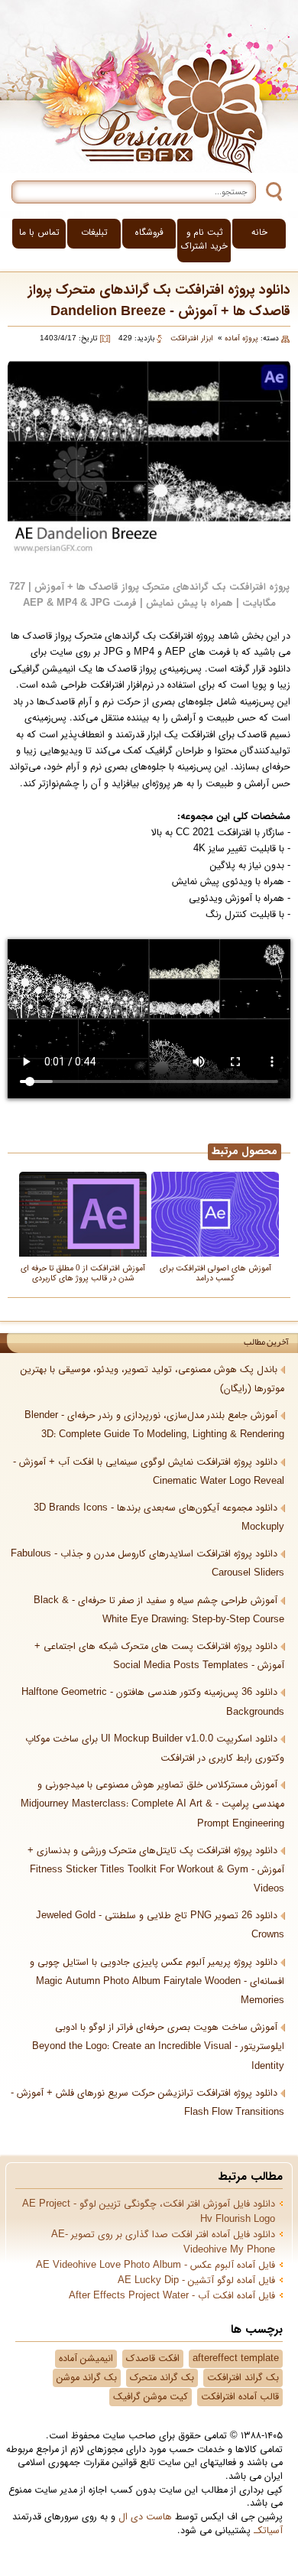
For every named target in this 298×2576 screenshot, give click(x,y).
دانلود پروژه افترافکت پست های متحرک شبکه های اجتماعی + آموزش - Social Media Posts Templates (159, 1656)
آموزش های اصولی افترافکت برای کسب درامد (215, 1273)
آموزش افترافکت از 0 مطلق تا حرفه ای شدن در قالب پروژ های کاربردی (83, 1273)
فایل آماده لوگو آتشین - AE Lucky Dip (196, 2281)
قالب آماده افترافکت (240, 2397)
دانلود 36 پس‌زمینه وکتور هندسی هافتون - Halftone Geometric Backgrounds (153, 1702)
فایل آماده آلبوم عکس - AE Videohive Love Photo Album (155, 2265)
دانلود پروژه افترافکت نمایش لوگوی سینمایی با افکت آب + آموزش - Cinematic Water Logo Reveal (149, 1472)
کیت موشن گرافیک (151, 2397)
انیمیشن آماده (86, 2359)
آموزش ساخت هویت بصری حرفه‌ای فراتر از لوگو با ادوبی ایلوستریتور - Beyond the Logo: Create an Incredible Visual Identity (158, 2047)
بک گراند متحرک (162, 2378)
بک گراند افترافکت (243, 2378)
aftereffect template (236, 2359)
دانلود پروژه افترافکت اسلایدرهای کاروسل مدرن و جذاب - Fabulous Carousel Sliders (147, 1564)
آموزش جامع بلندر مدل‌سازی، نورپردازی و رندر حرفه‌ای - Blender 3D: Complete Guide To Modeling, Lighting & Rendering (154, 1425)
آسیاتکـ (268, 2531)
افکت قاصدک (153, 2359)
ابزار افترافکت (192, 338)
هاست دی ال (145, 2517)
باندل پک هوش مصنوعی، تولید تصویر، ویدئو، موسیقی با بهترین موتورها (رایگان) (152, 1379)
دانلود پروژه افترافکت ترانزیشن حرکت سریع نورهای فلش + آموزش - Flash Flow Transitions (147, 2103)
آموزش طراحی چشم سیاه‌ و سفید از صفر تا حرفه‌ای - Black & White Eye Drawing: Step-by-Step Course (159, 1610)
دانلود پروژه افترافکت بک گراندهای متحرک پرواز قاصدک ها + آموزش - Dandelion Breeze (159, 301)
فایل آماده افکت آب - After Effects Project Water (172, 2296)
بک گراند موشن (87, 2378)
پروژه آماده (241, 338)
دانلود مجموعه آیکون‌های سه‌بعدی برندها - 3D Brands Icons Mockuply (159, 1518)
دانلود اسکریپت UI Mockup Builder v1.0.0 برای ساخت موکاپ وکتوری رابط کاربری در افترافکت (155, 1749)
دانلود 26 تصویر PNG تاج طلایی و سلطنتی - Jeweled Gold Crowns (160, 1925)
